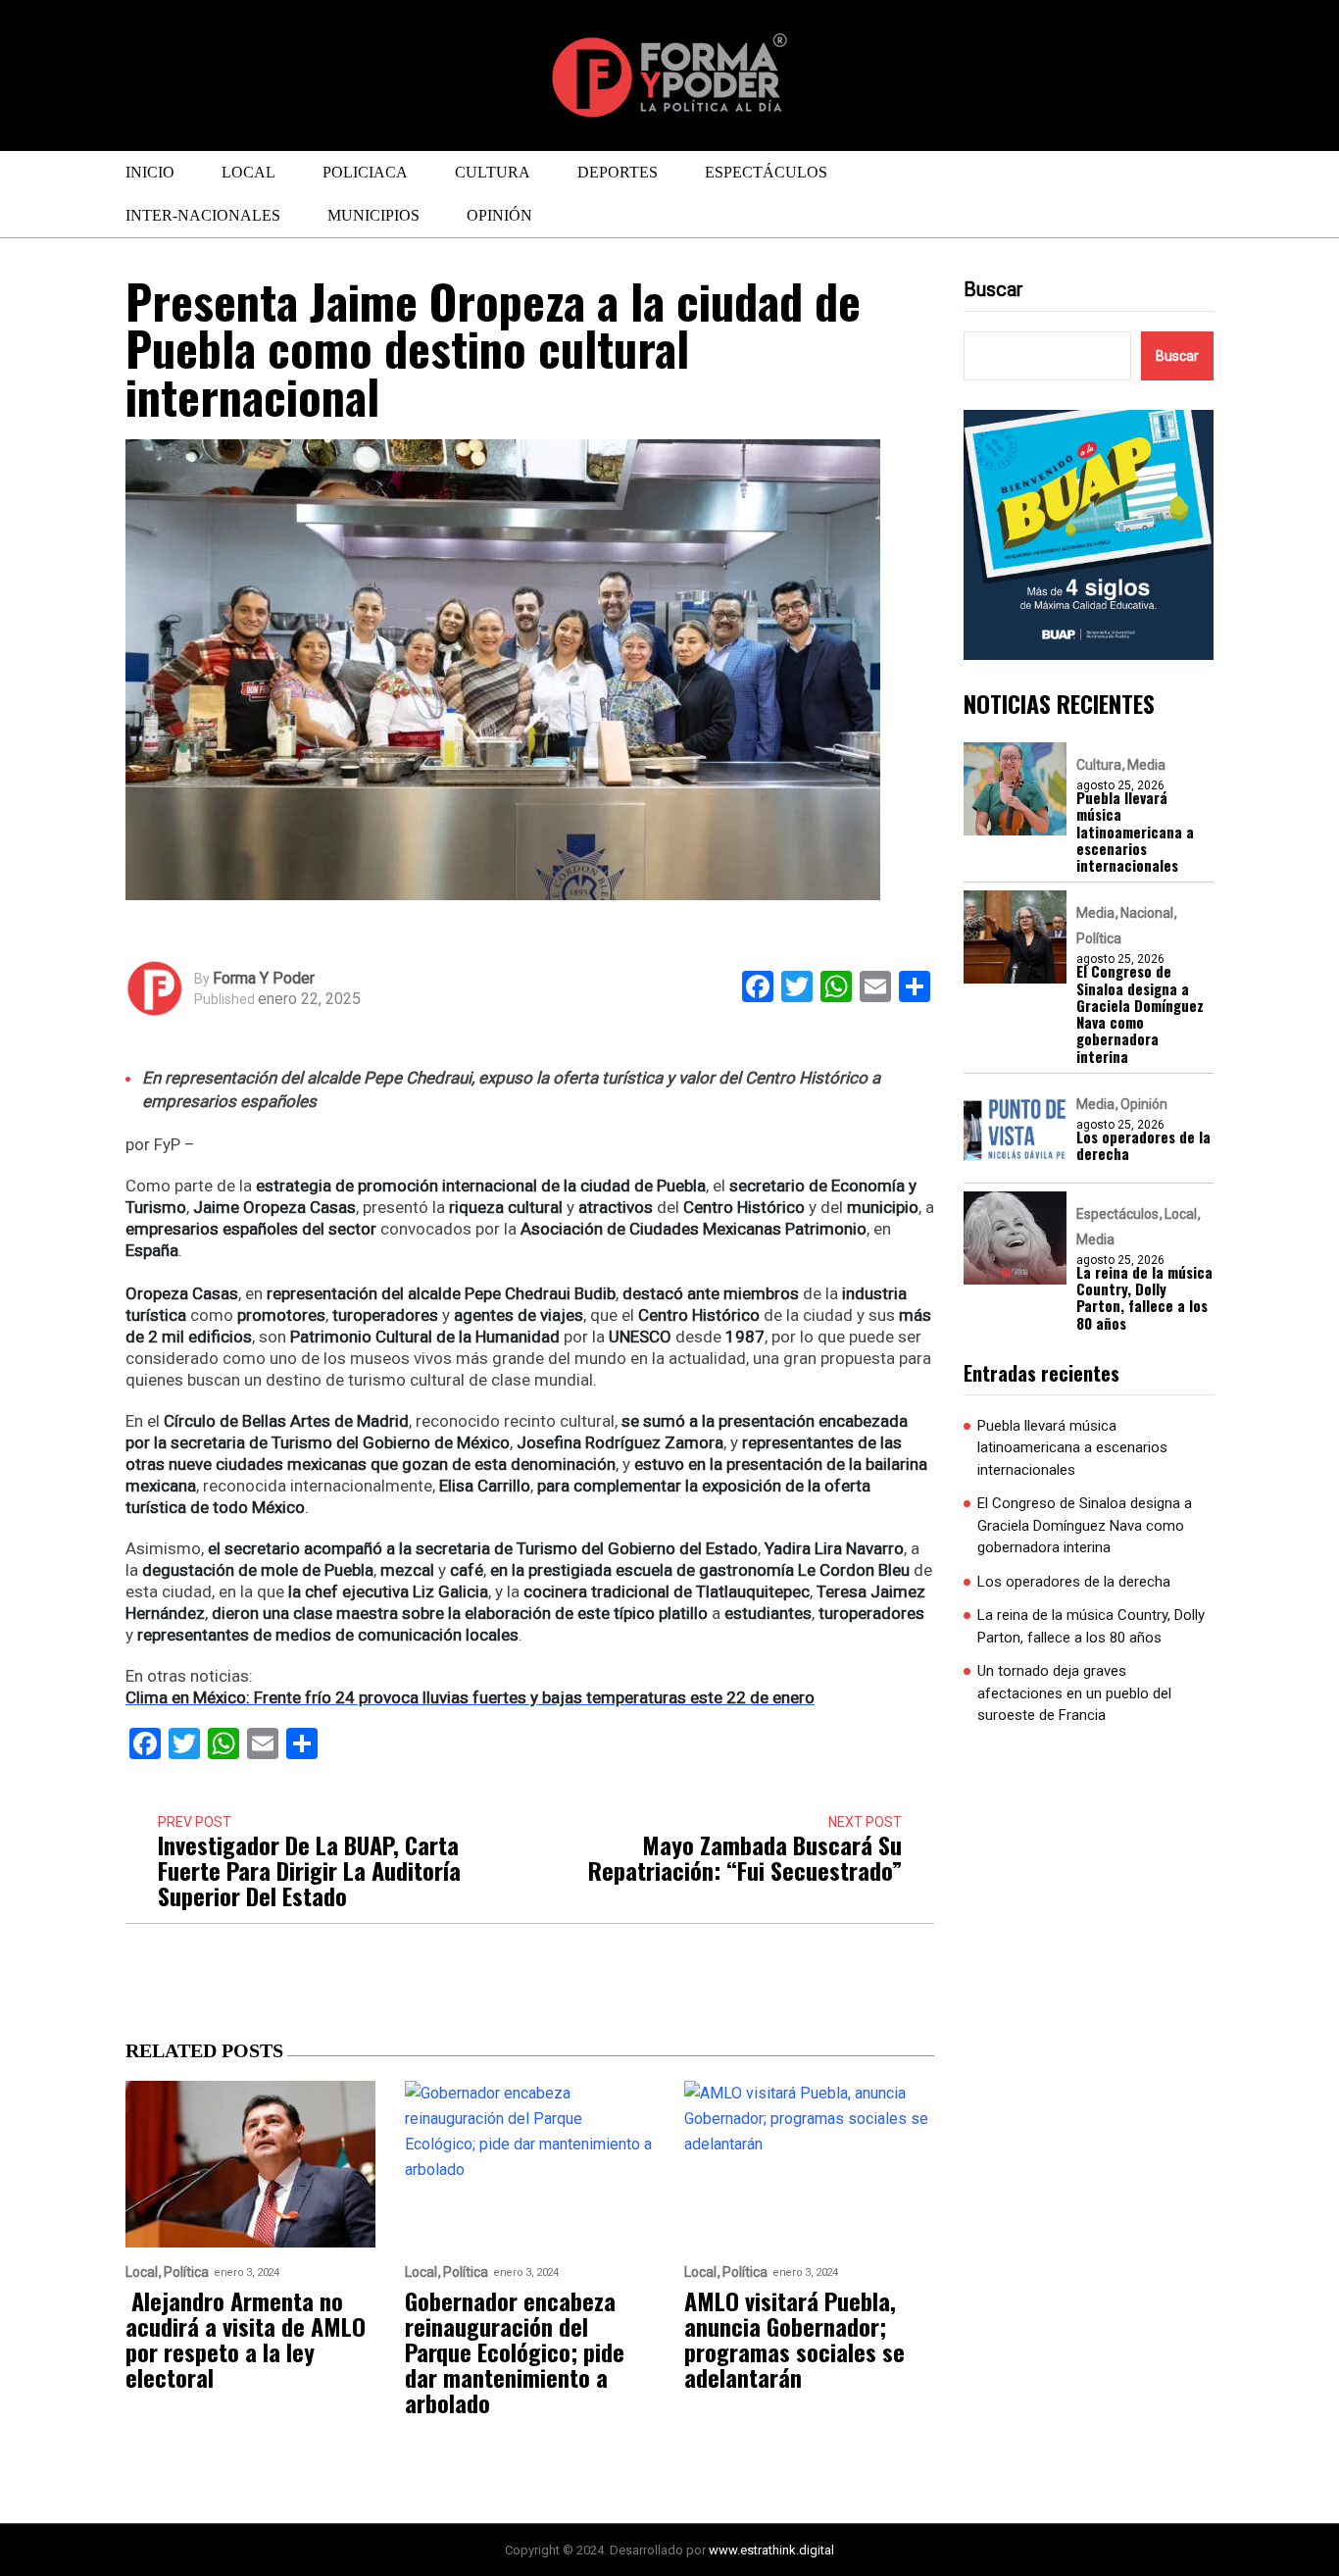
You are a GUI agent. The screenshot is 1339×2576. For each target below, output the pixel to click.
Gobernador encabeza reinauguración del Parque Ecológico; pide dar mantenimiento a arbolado (515, 2351)
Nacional (1147, 913)
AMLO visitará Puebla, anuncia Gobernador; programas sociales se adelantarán (794, 2339)
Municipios (373, 215)
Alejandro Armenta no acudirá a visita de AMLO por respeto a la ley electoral (246, 2339)
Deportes (618, 172)
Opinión (499, 215)
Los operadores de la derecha (1143, 1146)
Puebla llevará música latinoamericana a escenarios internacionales (1135, 832)
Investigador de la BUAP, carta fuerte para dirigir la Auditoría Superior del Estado (309, 1870)
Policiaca (365, 172)
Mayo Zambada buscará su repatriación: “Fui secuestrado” (745, 1857)
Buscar (993, 289)
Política (1099, 938)
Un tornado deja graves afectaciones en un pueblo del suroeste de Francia (1074, 1693)
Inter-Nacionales (203, 215)
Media (1146, 765)
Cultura (493, 172)
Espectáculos (766, 172)
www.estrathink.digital (771, 2550)
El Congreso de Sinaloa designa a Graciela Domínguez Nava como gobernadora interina (1140, 1014)
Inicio (150, 172)
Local (248, 172)
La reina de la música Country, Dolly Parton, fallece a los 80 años (1144, 1298)
